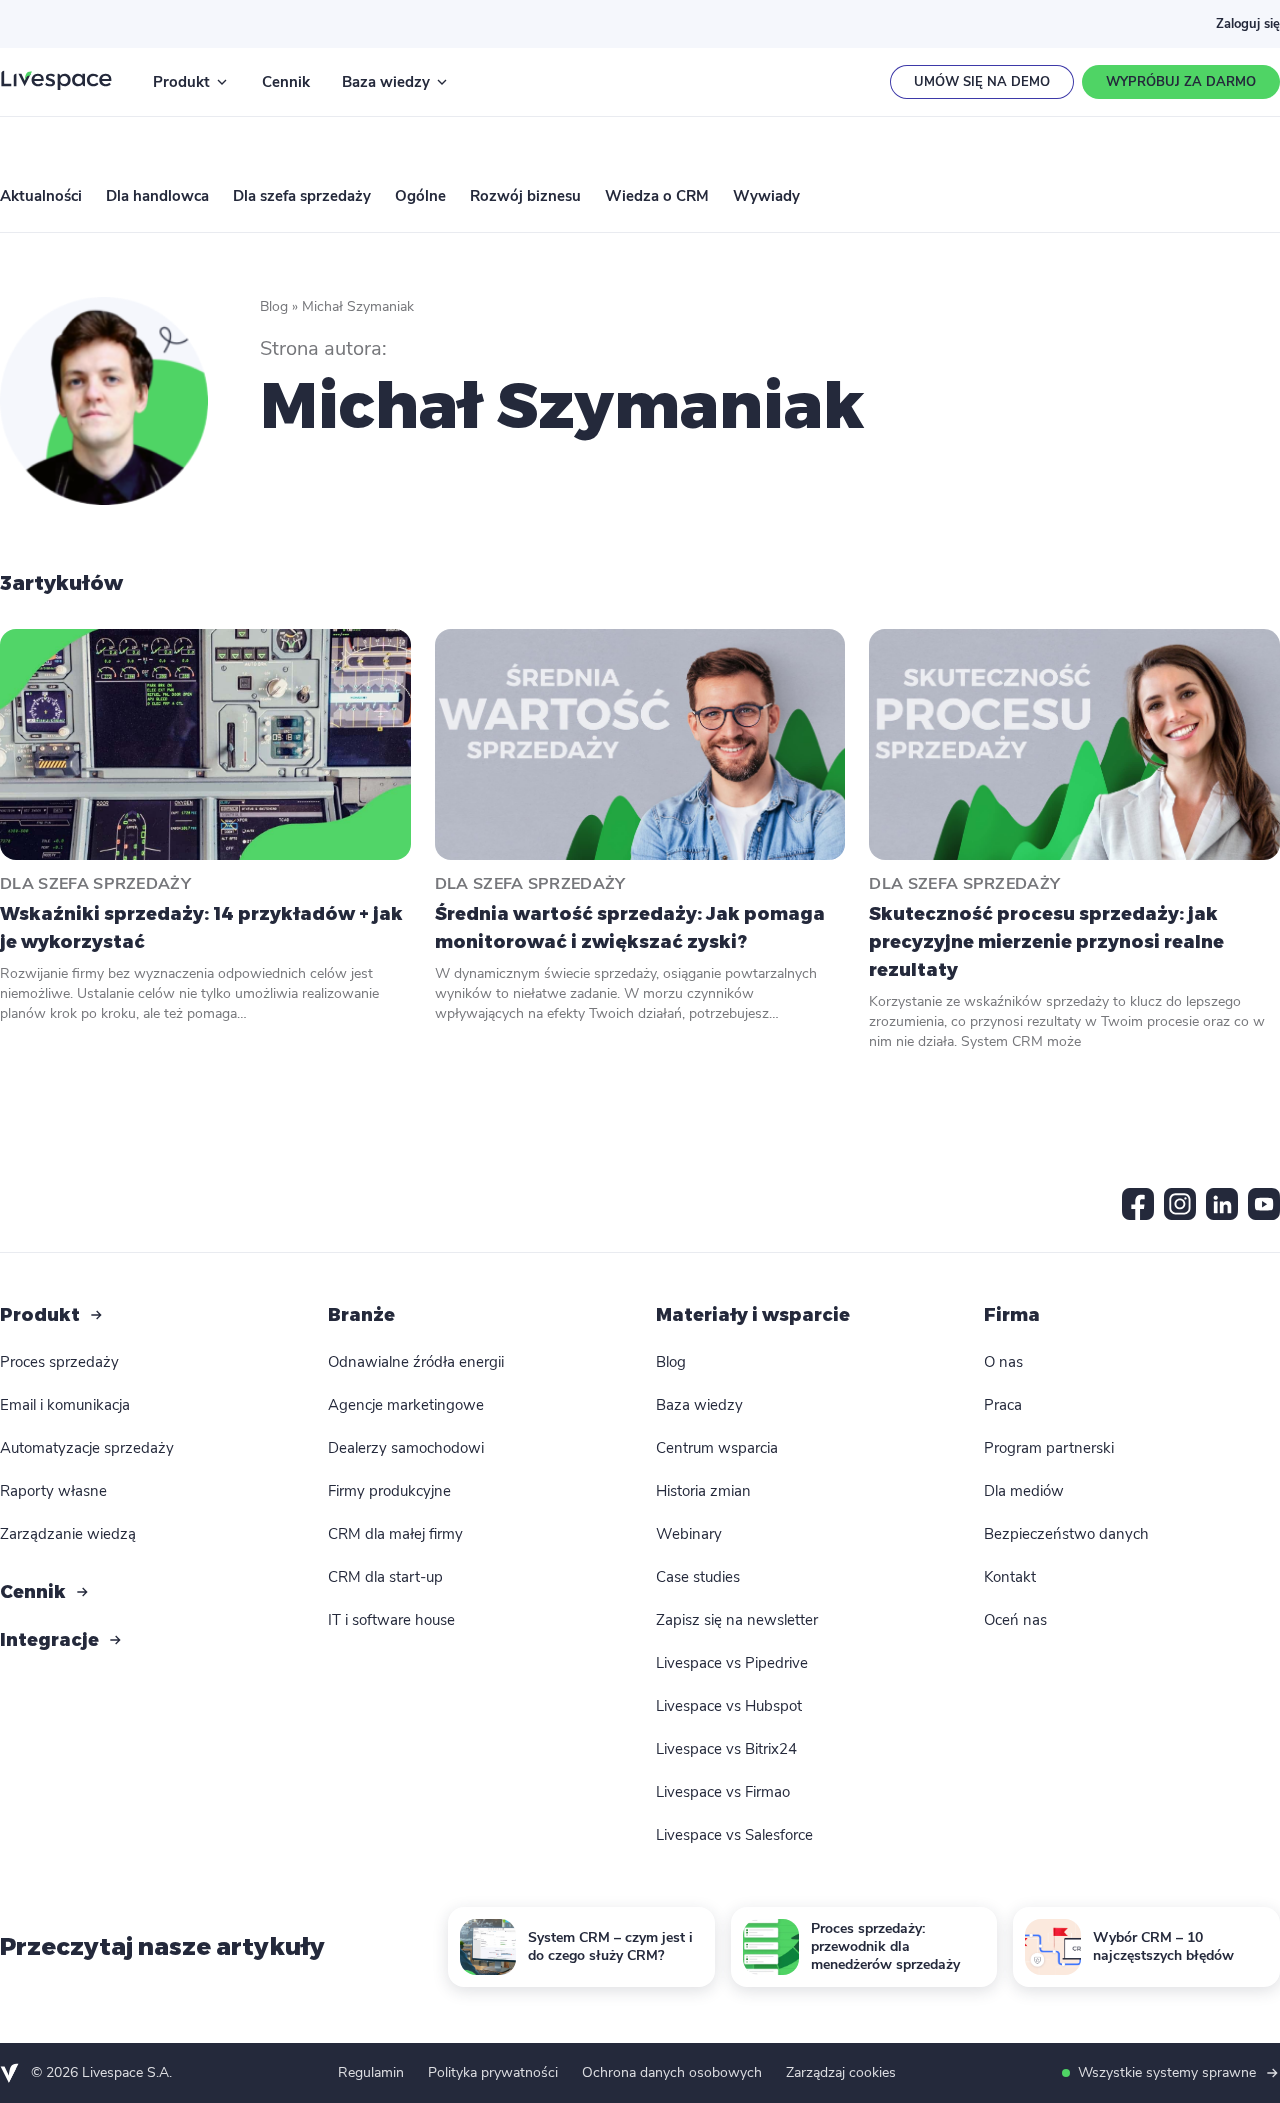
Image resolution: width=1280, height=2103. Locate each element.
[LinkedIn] (1222, 1204)
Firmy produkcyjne (389, 1491)
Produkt (181, 82)
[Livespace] (56, 82)
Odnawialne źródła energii (416, 1362)
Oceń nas (1015, 1620)
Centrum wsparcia (717, 1448)
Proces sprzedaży (59, 1362)
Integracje (49, 1640)
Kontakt (1010, 1577)
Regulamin (371, 2072)
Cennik (286, 82)
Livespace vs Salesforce (734, 1835)
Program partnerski (1049, 1448)
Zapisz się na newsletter (737, 1620)
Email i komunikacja (65, 1405)
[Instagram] (1180, 1204)
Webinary (689, 1534)
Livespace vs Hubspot (729, 1706)
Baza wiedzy (386, 82)
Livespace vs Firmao (723, 1792)
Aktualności (41, 196)
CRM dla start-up (385, 1577)
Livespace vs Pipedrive (732, 1663)
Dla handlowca (157, 196)
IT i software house (391, 1620)
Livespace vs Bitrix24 (726, 1749)
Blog (274, 306)
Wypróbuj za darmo (1181, 82)
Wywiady (766, 196)
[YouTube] (1264, 1204)
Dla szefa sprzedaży (302, 196)
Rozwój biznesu (525, 196)
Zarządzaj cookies (841, 2072)
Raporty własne (53, 1491)
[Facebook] (1138, 1204)
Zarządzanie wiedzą (68, 1534)
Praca (1003, 1405)
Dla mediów (1024, 1491)
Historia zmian (703, 1491)
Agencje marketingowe (406, 1405)
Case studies (698, 1577)
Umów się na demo (982, 82)
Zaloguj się (1248, 24)
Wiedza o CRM (657, 196)
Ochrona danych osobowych (672, 2072)
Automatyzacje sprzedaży (87, 1448)
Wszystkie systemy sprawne (1167, 2072)
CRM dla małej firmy (395, 1534)
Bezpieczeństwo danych (1066, 1534)
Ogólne (420, 196)
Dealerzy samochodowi (406, 1448)
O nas (1003, 1362)
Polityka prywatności (493, 2072)
